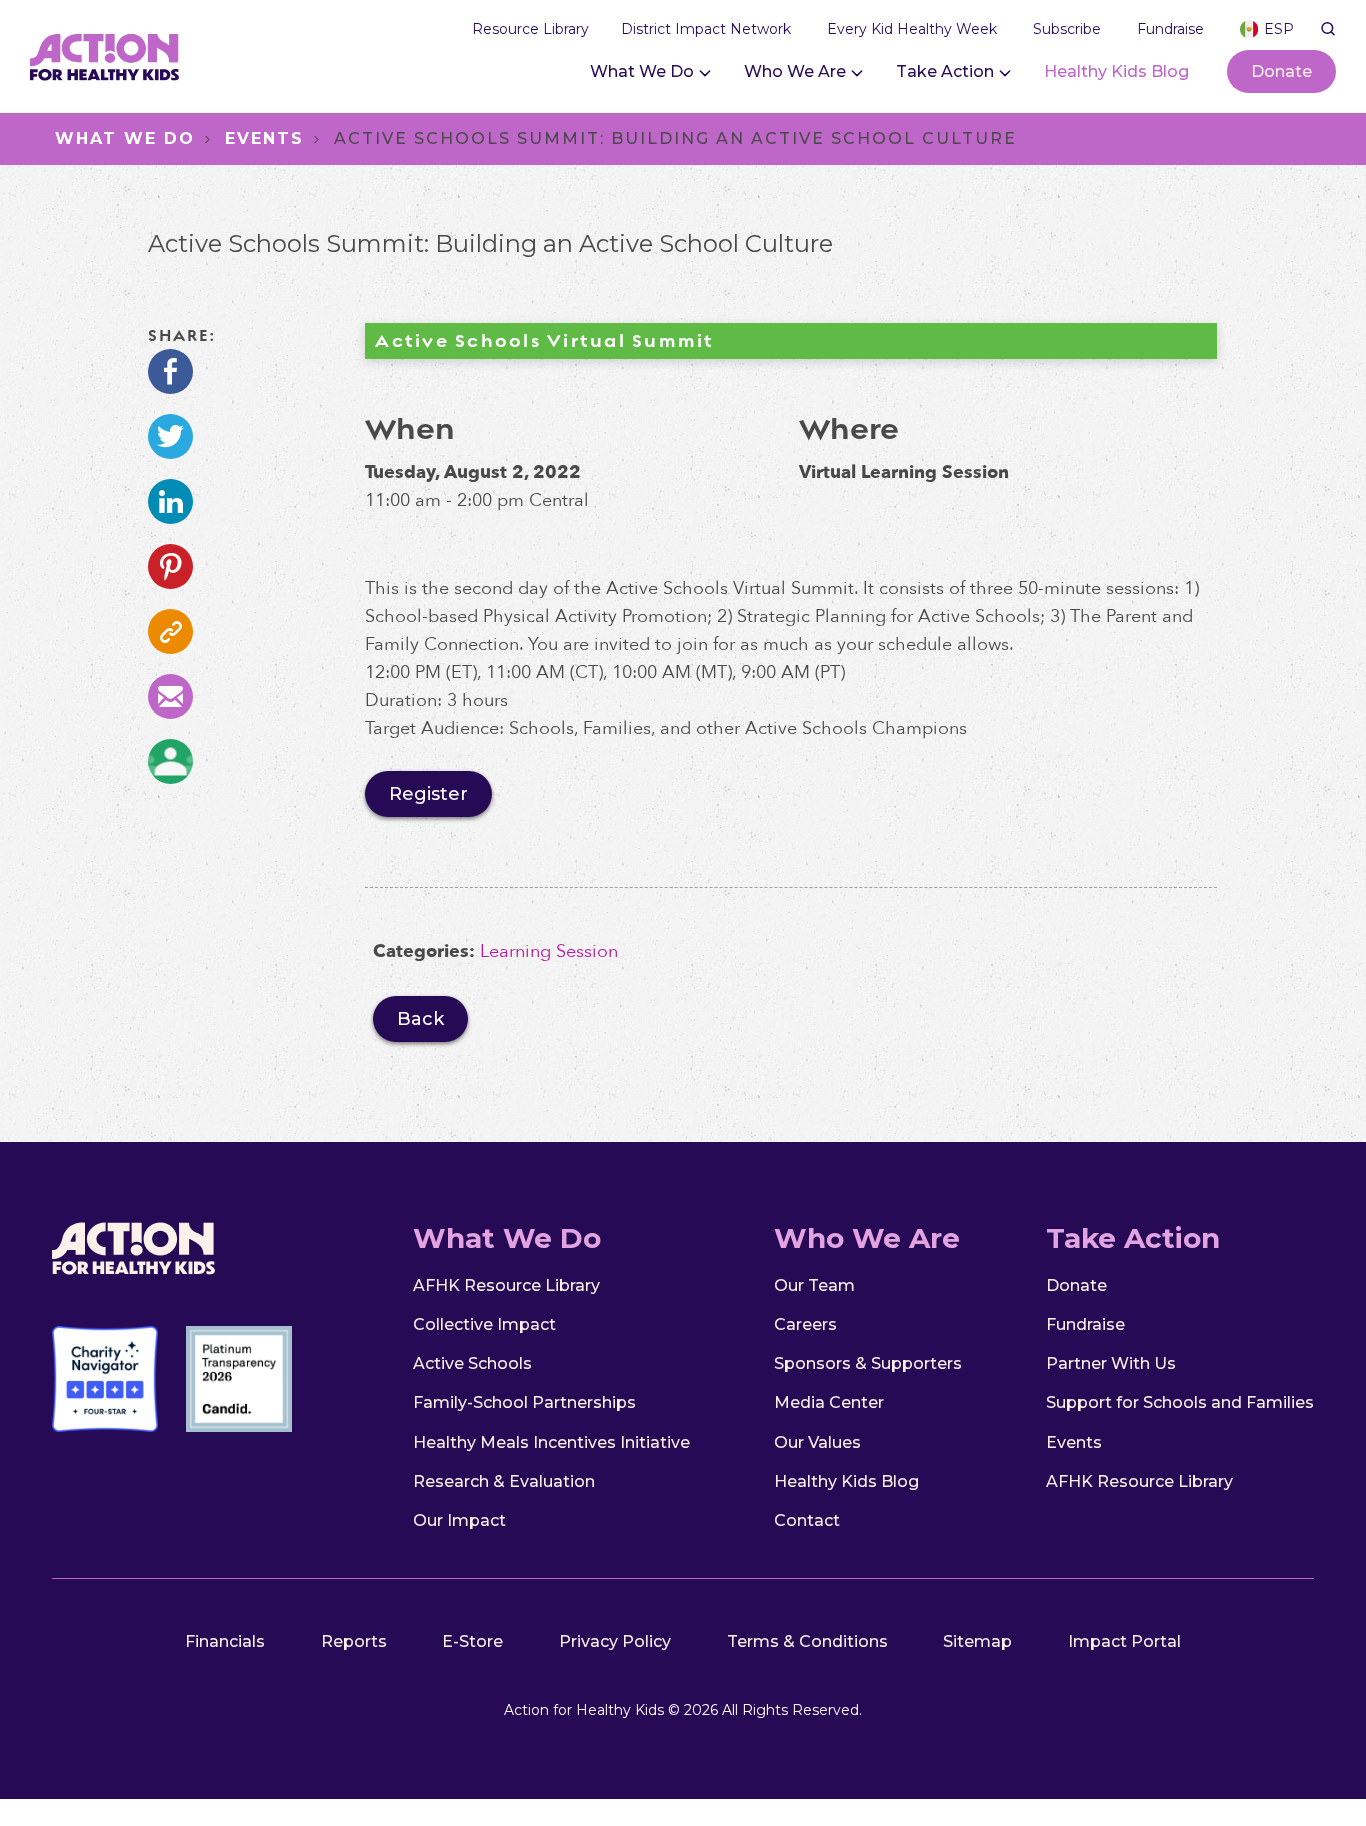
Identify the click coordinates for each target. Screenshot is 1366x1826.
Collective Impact (484, 1324)
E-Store (472, 1641)
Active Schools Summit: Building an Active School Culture (675, 138)
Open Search (1328, 29)
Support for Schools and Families (1180, 1402)
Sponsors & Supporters (868, 1363)
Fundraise (1085, 1324)
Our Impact (459, 1520)
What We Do (642, 71)
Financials (225, 1641)
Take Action (945, 71)
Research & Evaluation (504, 1481)
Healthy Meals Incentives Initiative (551, 1442)
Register (440, 799)
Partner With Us (1111, 1363)
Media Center (829, 1402)
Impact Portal (1124, 1641)
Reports (354, 1641)
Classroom (170, 761)
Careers (805, 1324)
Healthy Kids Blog (1116, 71)
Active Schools (472, 1363)
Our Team (814, 1285)
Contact (807, 1520)
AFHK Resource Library (506, 1285)
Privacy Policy (615, 1641)
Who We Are (795, 71)
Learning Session (549, 951)
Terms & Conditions (807, 1641)
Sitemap (977, 1641)
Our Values (817, 1442)
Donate (1281, 71)
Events (264, 138)
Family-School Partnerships (524, 1402)
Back (420, 1019)
